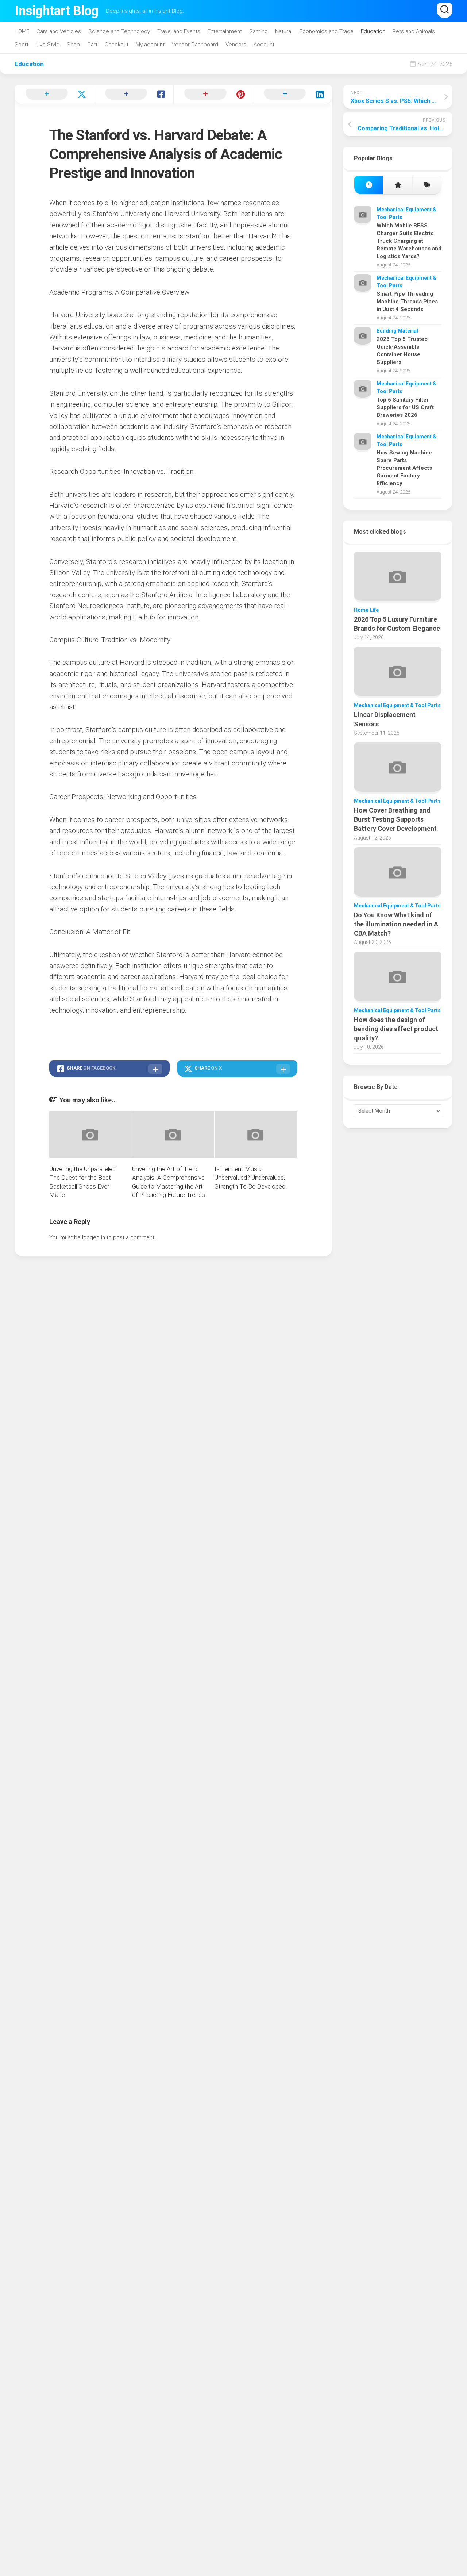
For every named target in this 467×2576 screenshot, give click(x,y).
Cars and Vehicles (59, 31)
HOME (22, 31)
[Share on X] (54, 95)
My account (150, 45)
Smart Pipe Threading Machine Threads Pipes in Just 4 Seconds (407, 302)
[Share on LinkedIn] (293, 95)
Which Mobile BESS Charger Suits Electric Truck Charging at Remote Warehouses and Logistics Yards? (409, 241)
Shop (73, 45)
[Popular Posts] (397, 185)
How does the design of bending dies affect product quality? (396, 1029)
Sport (22, 45)
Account (264, 45)
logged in (94, 1237)
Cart (92, 45)
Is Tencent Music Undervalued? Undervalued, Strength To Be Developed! (250, 1178)
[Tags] (427, 185)
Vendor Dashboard (195, 45)
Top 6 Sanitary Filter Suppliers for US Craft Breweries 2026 (405, 407)
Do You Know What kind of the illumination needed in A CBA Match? (396, 924)
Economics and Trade (327, 31)
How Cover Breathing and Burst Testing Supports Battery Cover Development (395, 819)
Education (373, 31)
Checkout (117, 45)
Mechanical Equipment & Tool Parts (397, 705)
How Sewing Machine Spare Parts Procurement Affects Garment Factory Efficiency (404, 468)
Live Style (48, 45)
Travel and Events (179, 31)
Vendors (236, 45)
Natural (284, 31)
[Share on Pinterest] (213, 95)
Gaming (258, 31)
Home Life (366, 610)
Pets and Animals (414, 31)
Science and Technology (119, 31)
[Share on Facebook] (134, 95)
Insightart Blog (57, 11)
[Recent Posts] (369, 185)
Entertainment (225, 31)
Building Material (397, 331)
